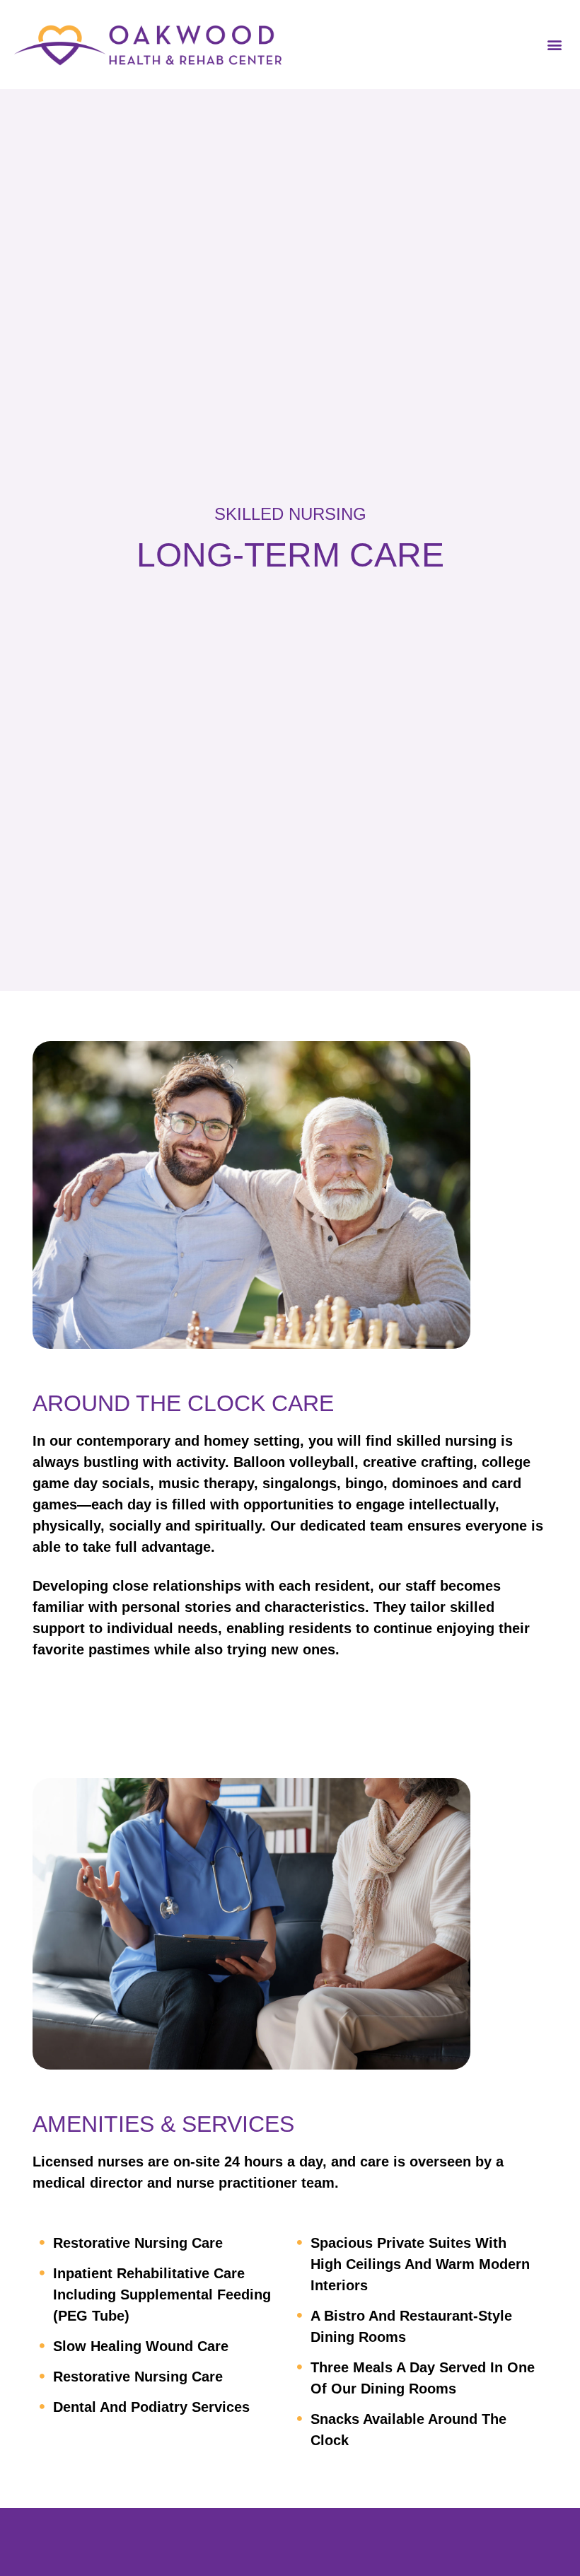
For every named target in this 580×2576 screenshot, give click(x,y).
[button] (554, 45)
